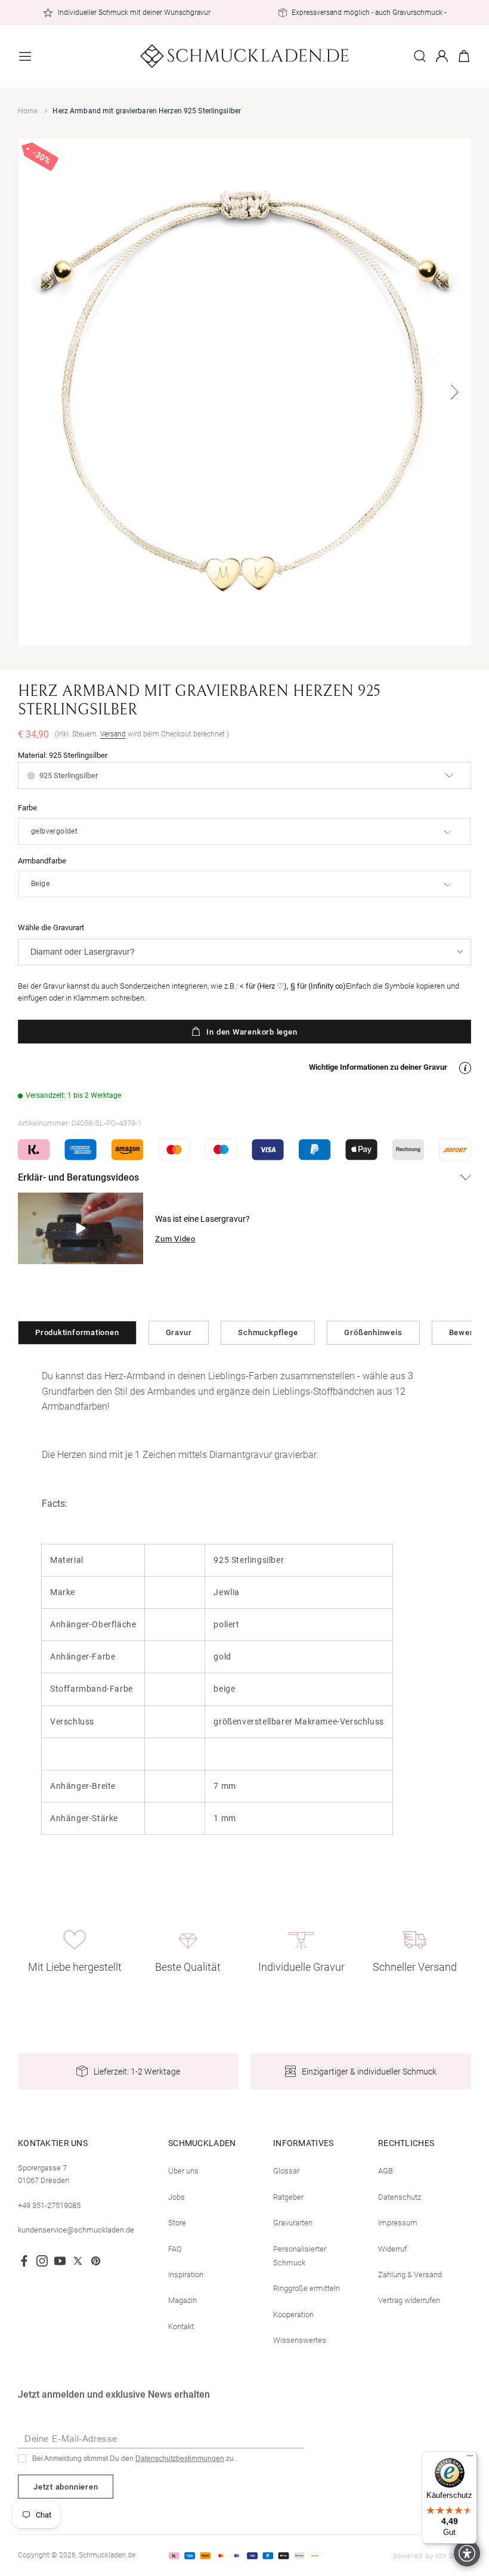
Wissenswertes (300, 2340)
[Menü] (470, 2459)
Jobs (177, 2197)
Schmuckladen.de (107, 2555)
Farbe (27, 808)
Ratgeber (288, 2197)
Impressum (398, 2223)
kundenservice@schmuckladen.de (76, 2230)
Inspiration (186, 2275)
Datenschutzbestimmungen (180, 2459)
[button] (25, 56)
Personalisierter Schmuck (300, 2256)
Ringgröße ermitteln (307, 2288)
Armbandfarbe (42, 861)
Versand (113, 734)
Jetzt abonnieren (66, 2487)
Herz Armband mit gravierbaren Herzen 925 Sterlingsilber (147, 111)
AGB (386, 2171)
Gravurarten (293, 2223)
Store (177, 2223)
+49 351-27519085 (49, 2205)
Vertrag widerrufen (409, 2300)
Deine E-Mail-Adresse (71, 2439)
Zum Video (175, 1239)
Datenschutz (400, 2197)
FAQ (175, 2249)
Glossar (286, 2171)
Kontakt (181, 2326)
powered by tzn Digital (432, 2556)
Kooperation (293, 2315)
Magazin (182, 2300)
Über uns (183, 2171)
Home (28, 111)
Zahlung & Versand (410, 2275)
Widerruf (392, 2249)
